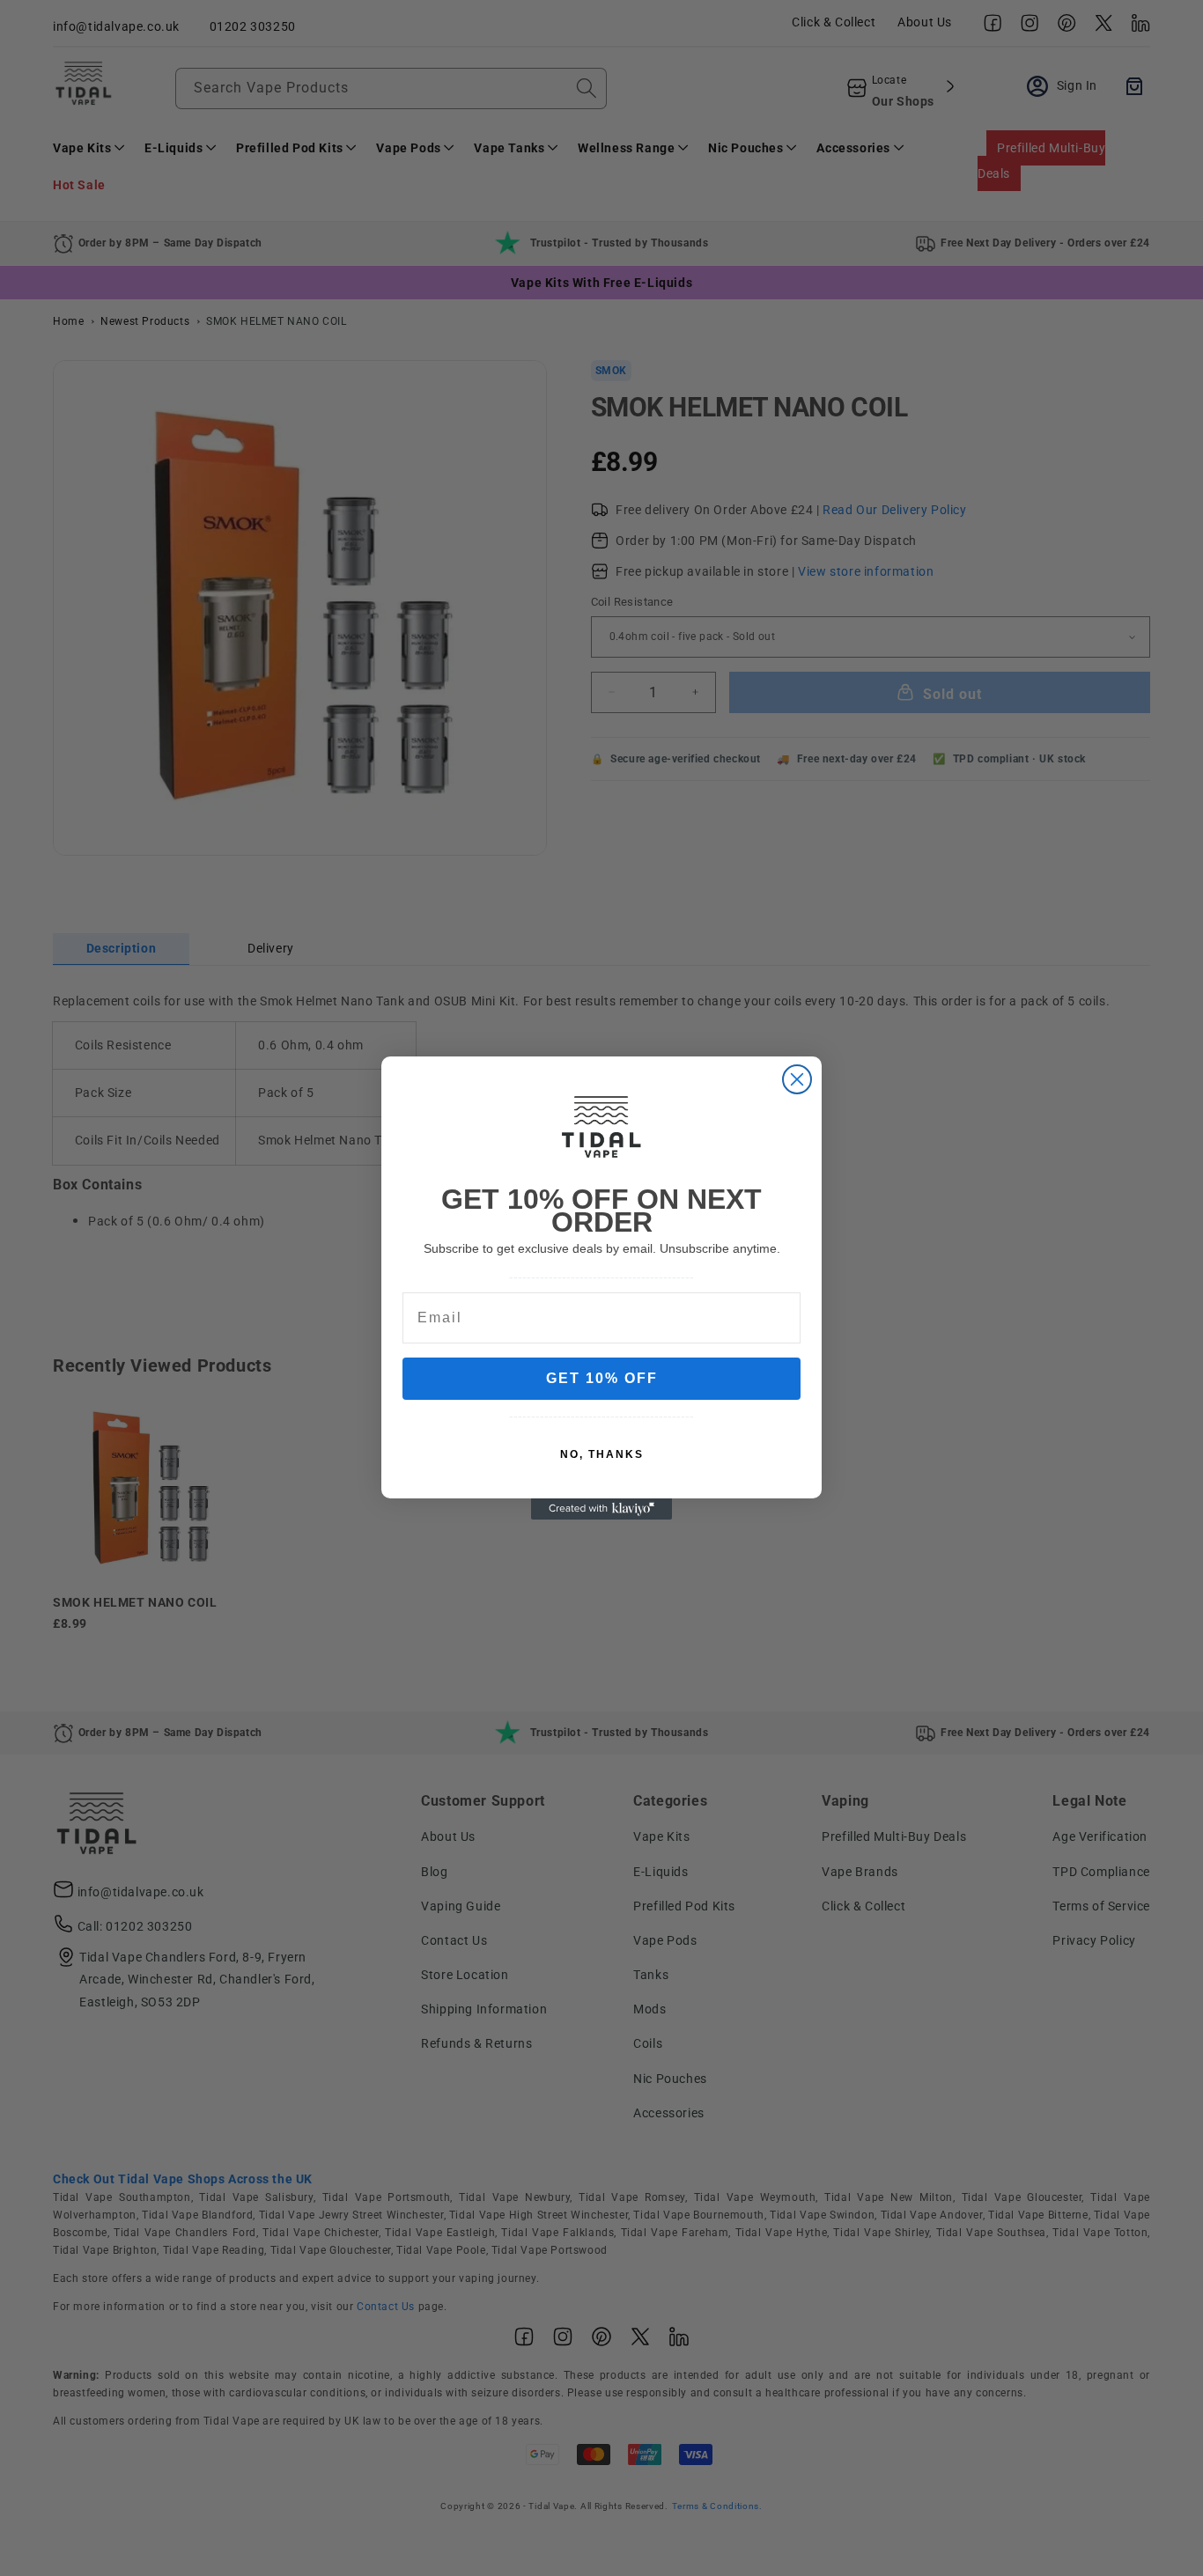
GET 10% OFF (602, 1378)
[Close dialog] (797, 1079)
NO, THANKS (602, 1454)
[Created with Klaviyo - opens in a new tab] (601, 1509)
